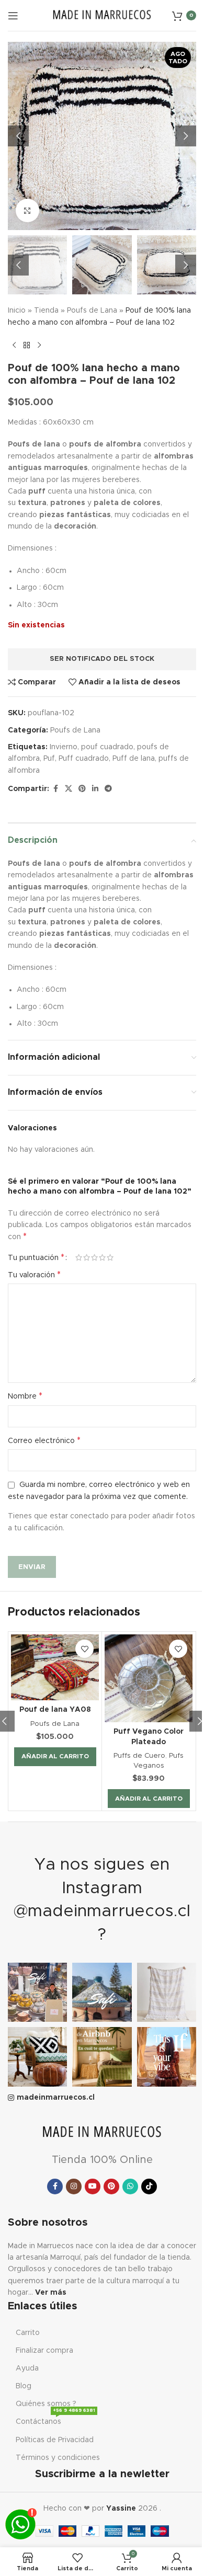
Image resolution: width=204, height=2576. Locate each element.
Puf (49, 759)
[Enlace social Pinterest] (82, 789)
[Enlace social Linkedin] (95, 789)
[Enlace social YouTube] (93, 2186)
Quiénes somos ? (46, 2404)
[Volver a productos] (27, 345)
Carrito (28, 2333)
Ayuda (27, 2368)
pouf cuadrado (107, 747)
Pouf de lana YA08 (55, 1710)
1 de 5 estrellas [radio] (79, 1257)
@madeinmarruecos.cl (102, 1911)
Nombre (25, 1396)
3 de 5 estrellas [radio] (94, 1257)
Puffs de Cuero (139, 1756)
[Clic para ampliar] (27, 210)
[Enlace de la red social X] (69, 789)
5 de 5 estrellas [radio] (110, 1257)
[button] (18, 136)
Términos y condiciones (58, 2458)
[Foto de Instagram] (37, 1992)
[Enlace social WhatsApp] (130, 2186)
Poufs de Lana (92, 311)
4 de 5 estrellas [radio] (102, 1257)
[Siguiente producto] (39, 345)
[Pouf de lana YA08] (55, 1667)
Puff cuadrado (84, 759)
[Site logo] (102, 15)
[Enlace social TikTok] (149, 2186)
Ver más (51, 2293)
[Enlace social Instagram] (74, 2186)
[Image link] (102, 2132)
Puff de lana (134, 759)
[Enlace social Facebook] (55, 789)
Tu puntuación (36, 1257)
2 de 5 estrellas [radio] (87, 1257)
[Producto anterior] (14, 345)
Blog (24, 2386)
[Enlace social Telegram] (108, 789)
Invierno (64, 747)
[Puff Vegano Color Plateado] (149, 1678)
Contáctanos (55, 2419)
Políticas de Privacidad (55, 2440)
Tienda (46, 311)
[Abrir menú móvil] (13, 16)
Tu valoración (34, 1275)
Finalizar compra (44, 2351)
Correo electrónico (44, 1440)
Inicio (17, 311)
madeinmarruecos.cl (56, 2098)
